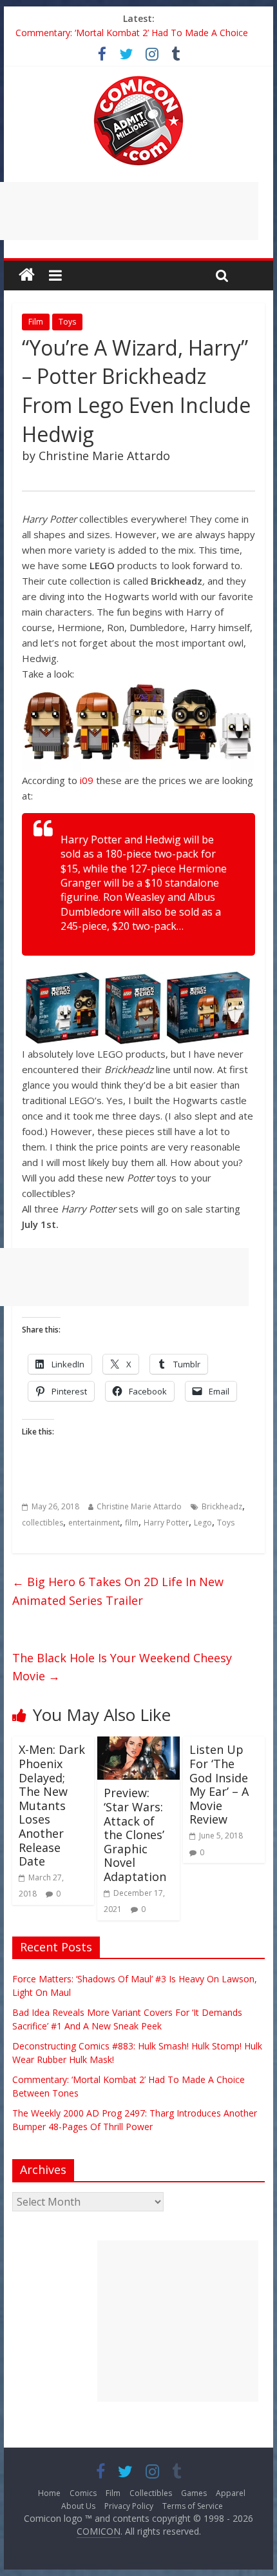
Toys (67, 322)
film (132, 1523)
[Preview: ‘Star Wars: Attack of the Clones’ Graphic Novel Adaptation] (138, 1744)
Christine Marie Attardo (139, 1506)
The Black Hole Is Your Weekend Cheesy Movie (122, 1667)
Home (49, 2493)
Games (194, 2493)
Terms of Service (193, 2506)
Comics (83, 2493)
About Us (78, 2506)
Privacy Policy (129, 2506)
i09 (87, 780)
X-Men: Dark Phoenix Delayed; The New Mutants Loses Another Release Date (52, 1805)
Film (36, 322)
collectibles (43, 1523)
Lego (203, 1523)
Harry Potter (166, 1523)
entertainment (94, 1523)
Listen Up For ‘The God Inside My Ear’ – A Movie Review (219, 1784)
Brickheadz (222, 1506)
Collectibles (151, 2493)
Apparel (231, 2493)
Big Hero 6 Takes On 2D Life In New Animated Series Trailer (118, 1591)
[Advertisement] (178, 2321)
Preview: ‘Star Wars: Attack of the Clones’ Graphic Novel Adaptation (135, 1835)
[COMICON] (138, 80)
